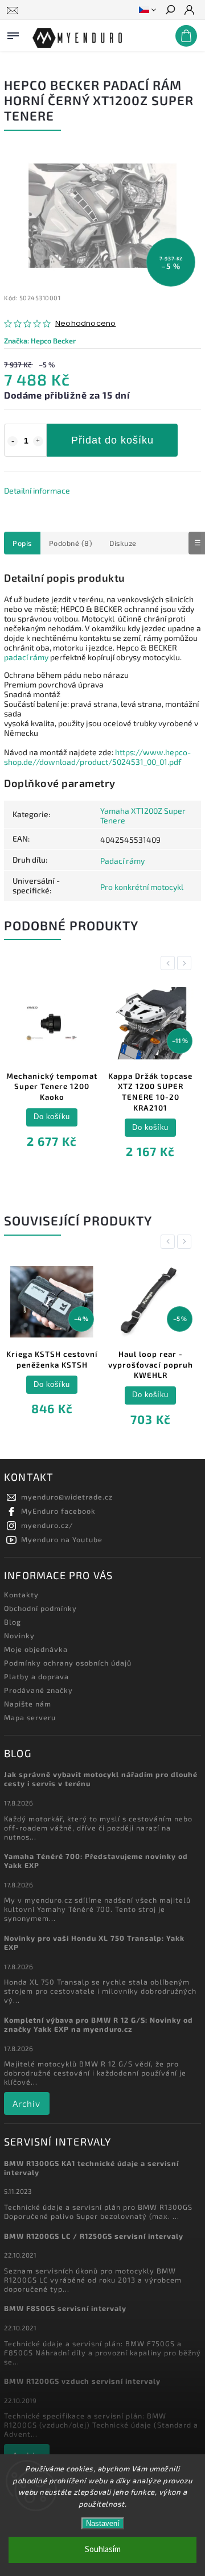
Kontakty (21, 1595)
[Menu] (13, 34)
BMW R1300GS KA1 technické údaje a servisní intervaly (91, 2168)
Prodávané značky (38, 1690)
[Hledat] (170, 11)
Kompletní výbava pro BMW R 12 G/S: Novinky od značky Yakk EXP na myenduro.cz (99, 2024)
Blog (13, 1622)
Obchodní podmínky (40, 1608)
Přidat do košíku (112, 440)
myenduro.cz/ (47, 1525)
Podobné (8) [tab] (71, 543)
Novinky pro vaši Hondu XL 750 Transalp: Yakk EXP (94, 1943)
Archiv (26, 2103)
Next (186, 963)
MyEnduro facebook (58, 1511)
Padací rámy (122, 861)
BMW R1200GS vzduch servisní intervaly (82, 2381)
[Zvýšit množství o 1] (38, 441)
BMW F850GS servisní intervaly (65, 2308)
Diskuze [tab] (123, 543)
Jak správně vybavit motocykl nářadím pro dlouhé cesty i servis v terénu (101, 1779)
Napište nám (28, 1704)
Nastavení (103, 2523)
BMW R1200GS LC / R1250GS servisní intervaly (94, 2236)
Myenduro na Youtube (62, 1539)
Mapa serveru (30, 1717)
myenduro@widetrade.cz (67, 1497)
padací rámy (26, 657)
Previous (170, 963)
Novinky (19, 1635)
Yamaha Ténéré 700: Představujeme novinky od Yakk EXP (96, 1861)
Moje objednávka (36, 1649)
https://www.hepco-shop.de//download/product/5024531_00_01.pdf (97, 757)
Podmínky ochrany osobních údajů (68, 1663)
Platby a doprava (36, 1676)
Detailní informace (37, 490)
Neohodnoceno (85, 324)
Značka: (40, 341)
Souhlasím (103, 2550)
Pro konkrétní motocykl (142, 887)
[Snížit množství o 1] (13, 441)
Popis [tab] (22, 543)
